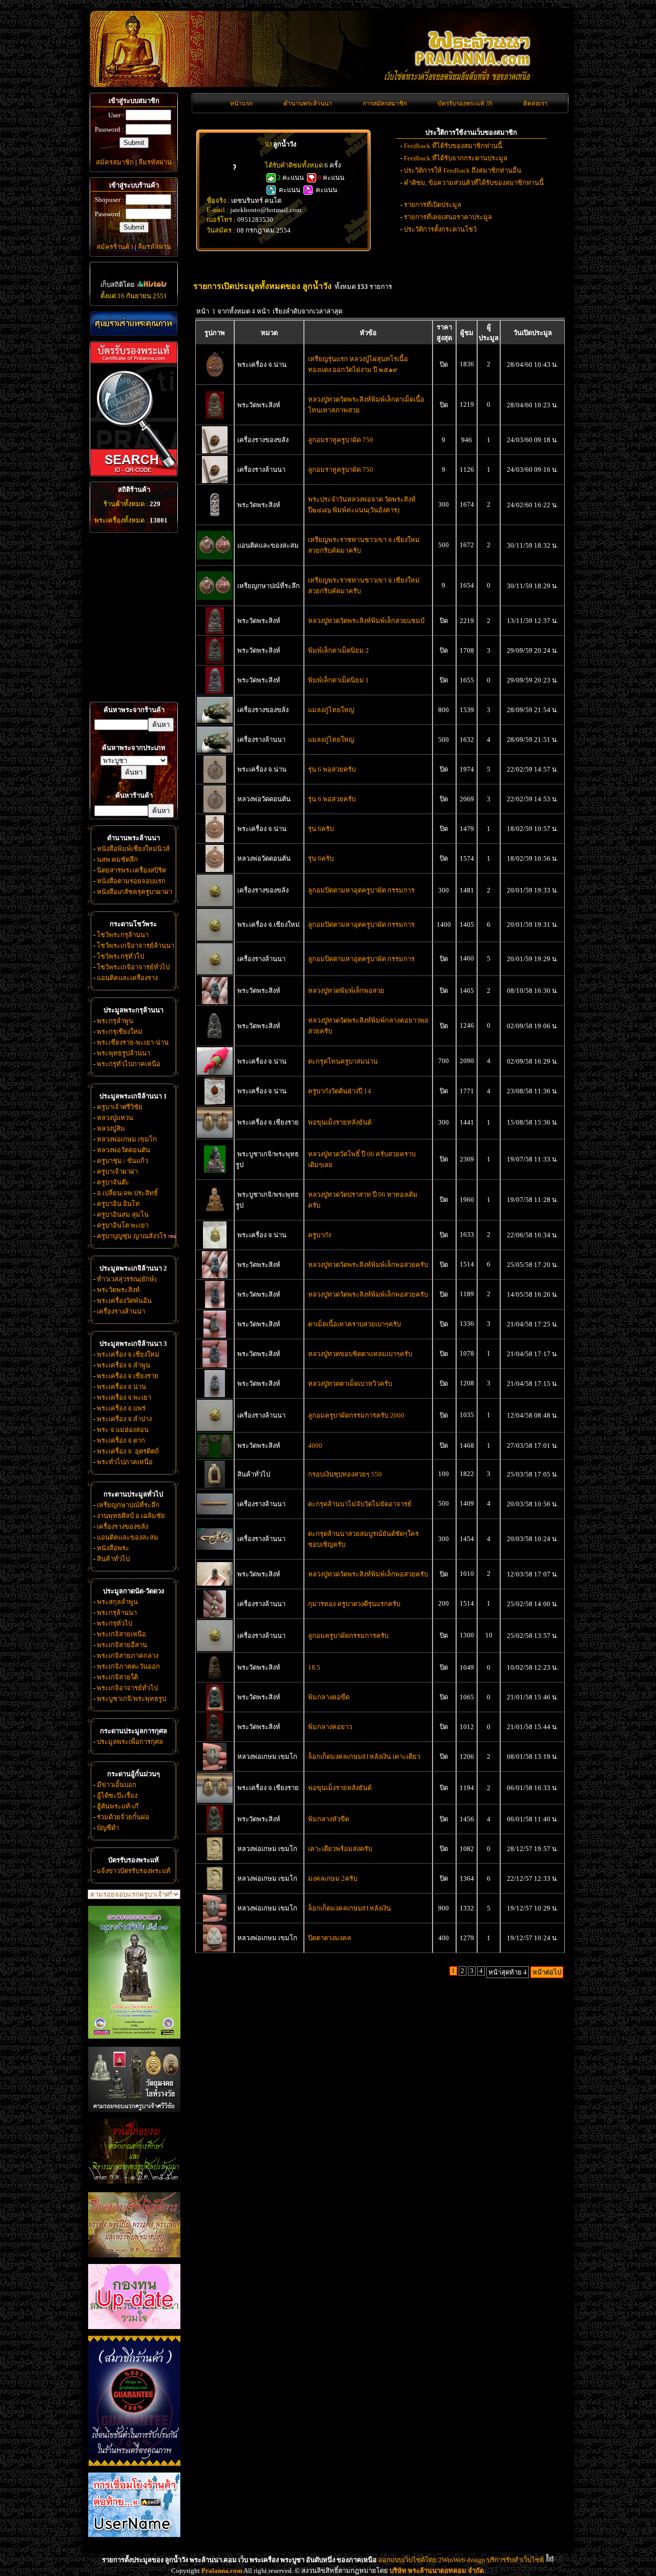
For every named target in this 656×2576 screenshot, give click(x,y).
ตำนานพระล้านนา (308, 103)
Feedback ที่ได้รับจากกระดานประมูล (456, 158)
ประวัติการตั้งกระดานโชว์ (440, 229)
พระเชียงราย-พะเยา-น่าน (133, 1042)
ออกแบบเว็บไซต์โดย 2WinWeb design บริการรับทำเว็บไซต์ (461, 2560)
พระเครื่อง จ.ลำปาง (124, 1419)
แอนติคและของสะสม (128, 1537)
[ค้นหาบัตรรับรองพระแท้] (132, 474)
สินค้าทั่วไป (113, 1559)
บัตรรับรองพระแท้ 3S (465, 103)
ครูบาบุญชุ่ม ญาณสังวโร (132, 1236)
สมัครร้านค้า (115, 247)
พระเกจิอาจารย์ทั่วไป (127, 1688)
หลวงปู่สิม (111, 1128)
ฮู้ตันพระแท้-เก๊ (118, 1806)
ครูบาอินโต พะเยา (123, 1225)
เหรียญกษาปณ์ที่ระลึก (128, 1505)
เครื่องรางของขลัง (122, 1526)
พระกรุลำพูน (115, 1021)
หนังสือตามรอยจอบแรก (131, 881)
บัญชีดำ (108, 1828)
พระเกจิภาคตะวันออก (128, 1666)
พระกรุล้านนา (117, 1613)
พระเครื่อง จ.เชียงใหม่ (128, 1354)
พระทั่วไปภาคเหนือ (125, 1462)
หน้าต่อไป (547, 1972)
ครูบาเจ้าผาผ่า (117, 1171)
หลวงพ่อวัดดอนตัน (124, 1150)
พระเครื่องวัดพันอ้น (124, 1301)
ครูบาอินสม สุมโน (123, 1214)
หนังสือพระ (113, 1548)
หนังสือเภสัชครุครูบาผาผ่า (135, 892)
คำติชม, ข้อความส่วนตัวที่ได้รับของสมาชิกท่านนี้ (474, 183)
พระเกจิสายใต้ (117, 1677)
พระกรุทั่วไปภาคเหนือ (129, 1064)
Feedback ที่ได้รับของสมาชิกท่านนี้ (453, 146)
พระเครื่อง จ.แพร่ (121, 1408)
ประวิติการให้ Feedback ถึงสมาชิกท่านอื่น (463, 170)
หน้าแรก (241, 103)
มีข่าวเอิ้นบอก (117, 1785)
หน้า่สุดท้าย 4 (508, 1972)
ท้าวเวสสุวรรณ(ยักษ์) (127, 1279)
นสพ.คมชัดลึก (117, 859)
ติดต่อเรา (536, 103)
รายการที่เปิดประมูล (433, 205)
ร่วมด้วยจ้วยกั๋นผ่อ (123, 1817)
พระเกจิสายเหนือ (121, 1634)
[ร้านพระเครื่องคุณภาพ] (134, 324)
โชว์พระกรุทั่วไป (120, 956)
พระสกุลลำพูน (117, 1602)
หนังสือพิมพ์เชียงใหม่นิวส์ (133, 849)
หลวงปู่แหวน (115, 1118)
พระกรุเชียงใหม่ (120, 1032)
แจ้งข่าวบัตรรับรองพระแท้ (134, 1871)
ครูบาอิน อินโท (118, 1204)
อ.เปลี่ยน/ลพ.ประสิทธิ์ (127, 1193)
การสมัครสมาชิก (385, 103)
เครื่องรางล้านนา (121, 1311)
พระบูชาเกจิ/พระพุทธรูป (131, 1699)
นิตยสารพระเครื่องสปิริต (131, 870)
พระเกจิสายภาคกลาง (128, 1656)
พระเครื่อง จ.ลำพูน (124, 1365)
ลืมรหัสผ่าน (155, 162)
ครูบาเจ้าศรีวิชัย (120, 1107)
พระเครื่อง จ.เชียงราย (128, 1376)
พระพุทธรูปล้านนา (124, 1053)
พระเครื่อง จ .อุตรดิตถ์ (128, 1451)
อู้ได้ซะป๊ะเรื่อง (117, 1795)
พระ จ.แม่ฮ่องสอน (123, 1430)
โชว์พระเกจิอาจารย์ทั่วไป (133, 967)
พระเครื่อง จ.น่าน (121, 1387)
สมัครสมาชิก (115, 162)
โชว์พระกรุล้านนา (123, 935)
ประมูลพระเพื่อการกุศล (130, 1742)
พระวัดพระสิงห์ (118, 1290)
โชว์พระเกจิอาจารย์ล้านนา (136, 946)
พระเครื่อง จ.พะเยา (124, 1397)
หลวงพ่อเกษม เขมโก (127, 1139)
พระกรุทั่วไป (115, 1623)
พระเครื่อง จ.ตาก (121, 1440)
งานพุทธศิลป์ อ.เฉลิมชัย (131, 1516)
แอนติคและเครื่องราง (127, 978)
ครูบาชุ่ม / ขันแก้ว (122, 1161)
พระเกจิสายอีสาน (122, 1645)
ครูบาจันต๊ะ (113, 1182)
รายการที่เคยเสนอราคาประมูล (448, 217)
